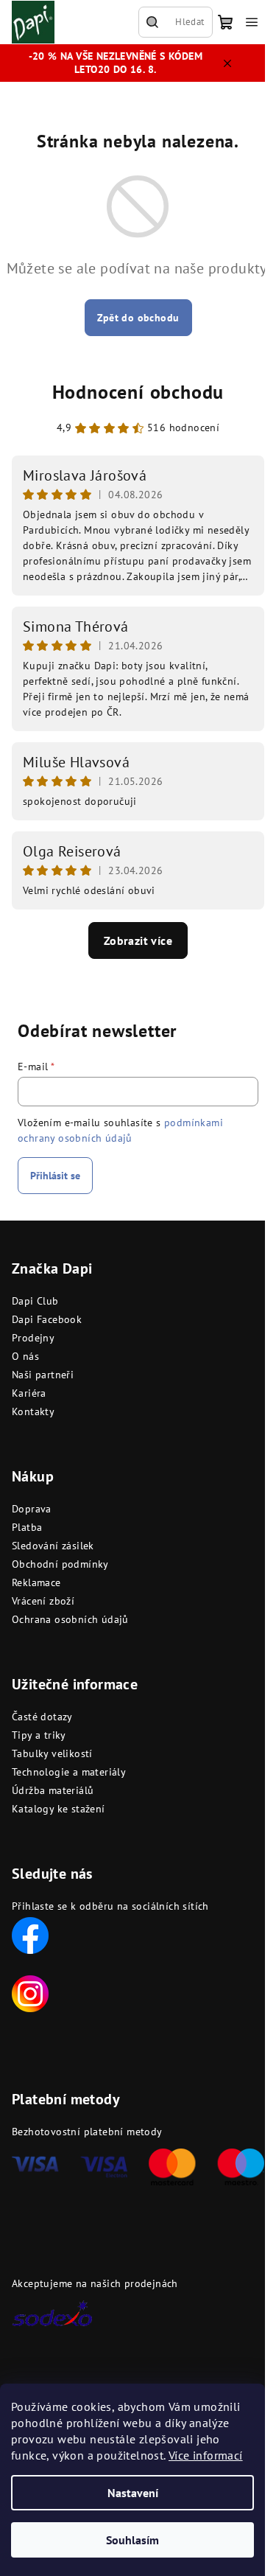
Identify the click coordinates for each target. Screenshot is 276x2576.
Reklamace (36, 1582)
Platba (27, 1527)
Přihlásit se (55, 1176)
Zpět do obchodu (138, 318)
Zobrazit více (138, 940)
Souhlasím (132, 2540)
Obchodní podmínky (60, 1564)
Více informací (206, 2455)
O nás (25, 1356)
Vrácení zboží (43, 1601)
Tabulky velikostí (52, 1753)
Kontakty (33, 1411)
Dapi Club (35, 1301)
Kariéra (29, 1393)
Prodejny (33, 1338)
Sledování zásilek (53, 1546)
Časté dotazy (42, 1717)
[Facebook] (30, 1934)
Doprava (32, 1509)
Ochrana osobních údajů (70, 1619)
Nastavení (133, 2493)
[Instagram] (30, 1992)
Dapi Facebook (47, 1319)
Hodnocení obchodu (138, 392)
